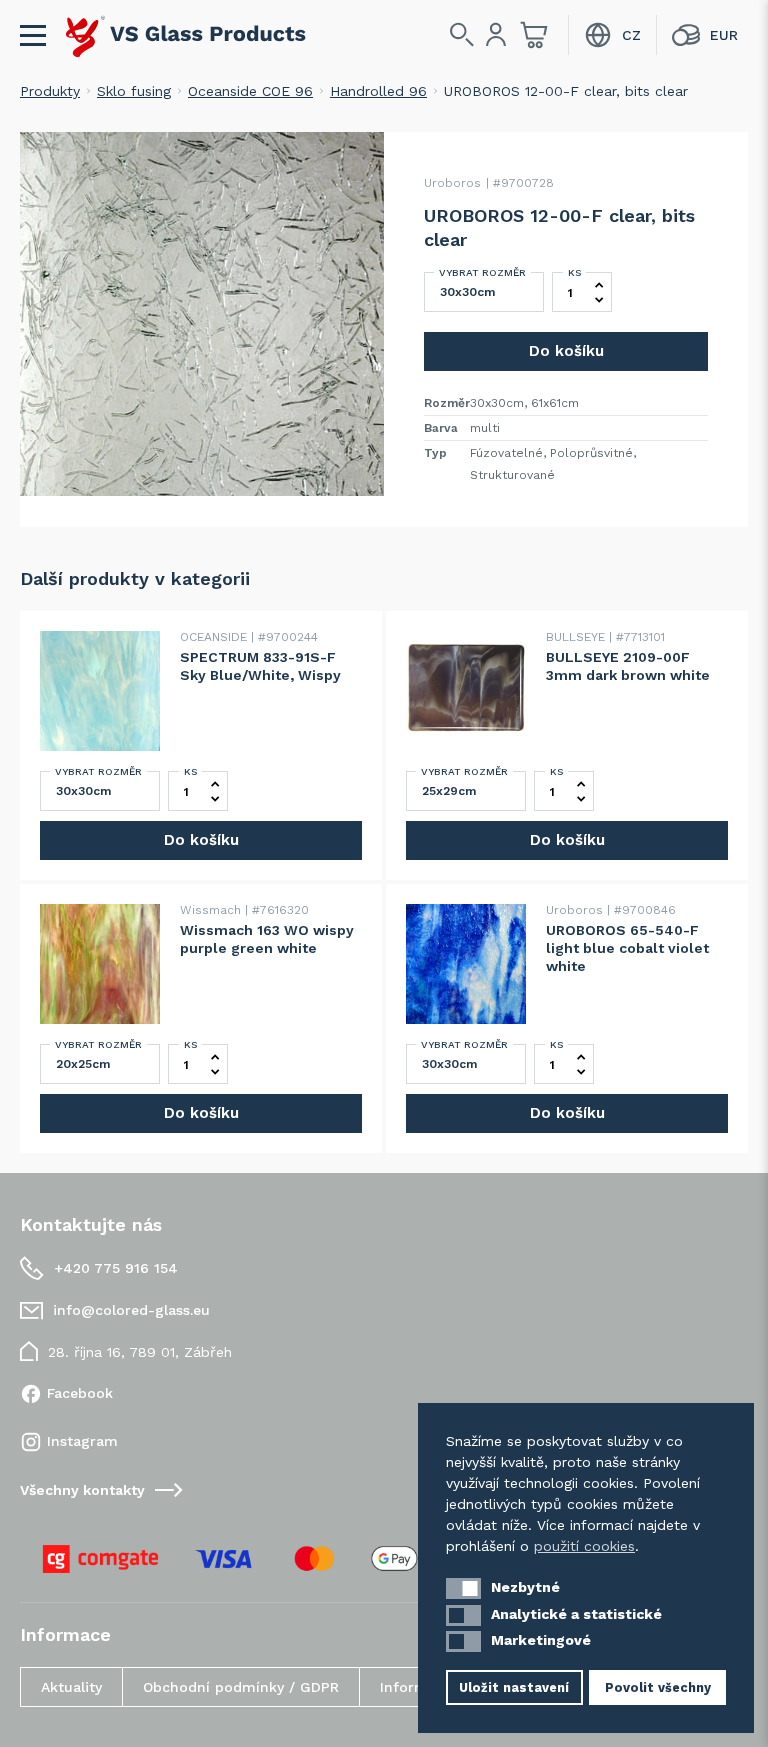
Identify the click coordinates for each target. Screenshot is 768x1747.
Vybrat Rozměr (482, 272)
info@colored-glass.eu (131, 1310)
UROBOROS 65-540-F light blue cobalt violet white (627, 948)
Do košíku (566, 351)
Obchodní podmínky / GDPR (241, 1687)
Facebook (80, 1393)
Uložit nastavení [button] (514, 1687)
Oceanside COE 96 (250, 91)
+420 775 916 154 (116, 1268)
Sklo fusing (134, 91)
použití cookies (584, 1546)
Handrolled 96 (378, 91)
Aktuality (71, 1687)
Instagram (82, 1441)
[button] (463, 1588)
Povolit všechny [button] (658, 1687)
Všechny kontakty (82, 1490)
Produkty (50, 91)
